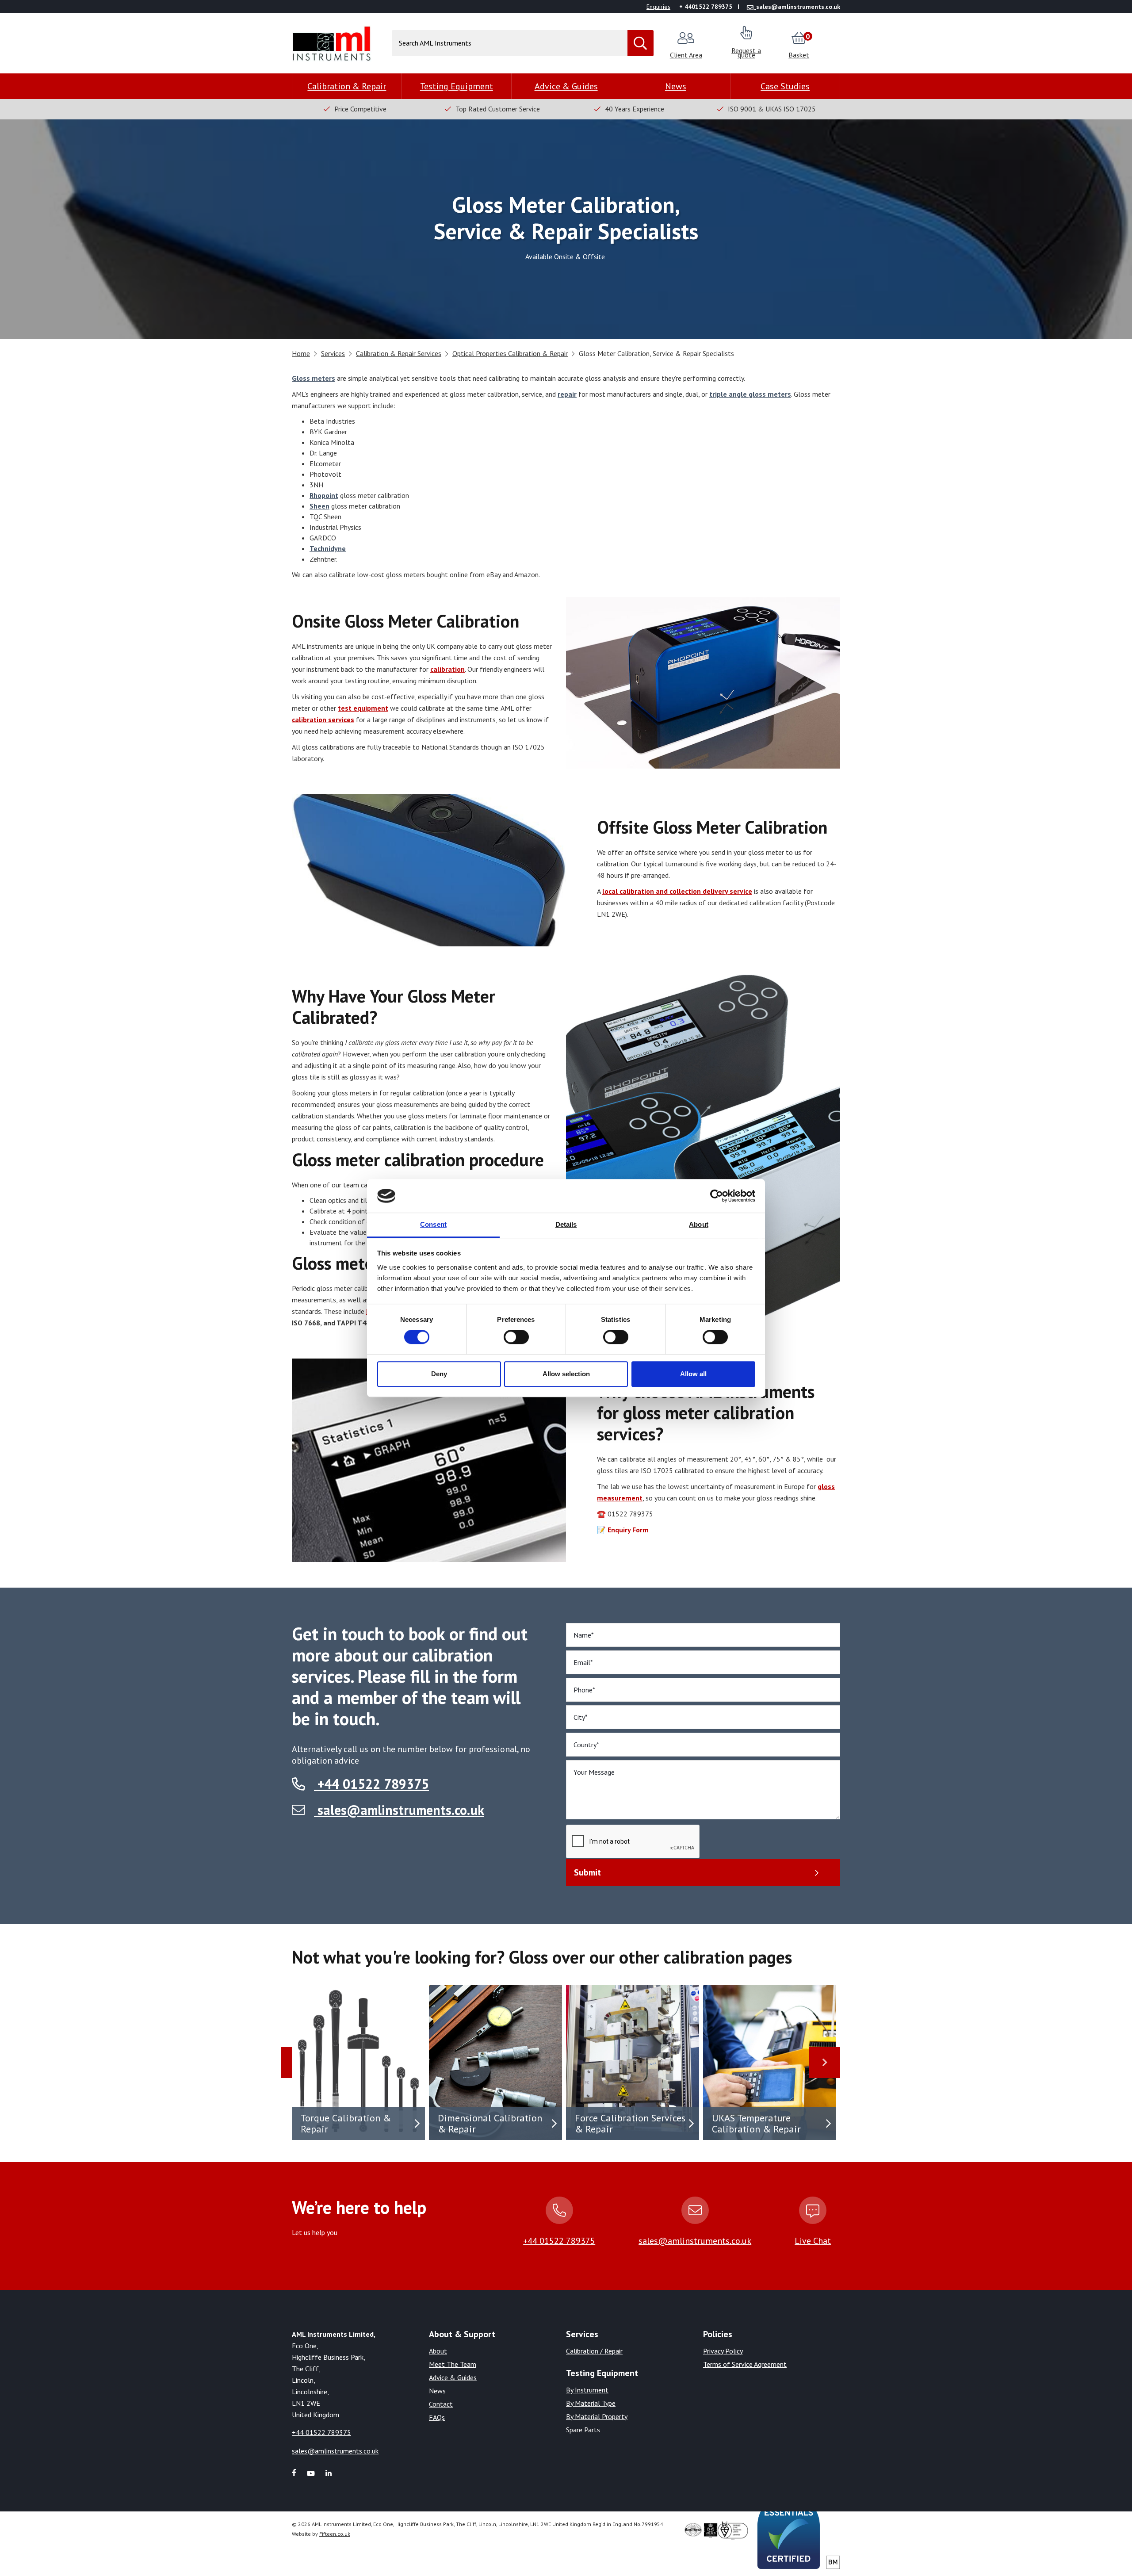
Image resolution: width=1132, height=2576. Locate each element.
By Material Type (591, 2403)
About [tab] (699, 1225)
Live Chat (813, 2241)
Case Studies (785, 86)
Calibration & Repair (347, 86)
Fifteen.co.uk (335, 2534)
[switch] (516, 1337)
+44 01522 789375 (371, 1784)
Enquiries (658, 7)
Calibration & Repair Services (399, 353)
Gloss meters (314, 378)
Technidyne (328, 548)
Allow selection (566, 1374)
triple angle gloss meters (750, 394)
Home (301, 353)
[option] (360, 2063)
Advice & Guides (566, 86)
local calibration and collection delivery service (677, 891)
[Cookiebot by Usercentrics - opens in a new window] (717, 1196)
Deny (439, 1374)
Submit (587, 1872)
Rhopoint (324, 495)
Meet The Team (453, 2364)
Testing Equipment (457, 86)
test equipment (363, 708)
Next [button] (825, 2063)
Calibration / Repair (594, 2351)
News (676, 86)
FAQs (437, 2417)
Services (333, 353)
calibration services (323, 720)
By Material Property (597, 2416)
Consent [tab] (433, 1225)
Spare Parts (583, 2430)
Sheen (319, 506)
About (438, 2351)
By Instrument (587, 2390)
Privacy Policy (723, 2351)
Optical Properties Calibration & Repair (510, 353)
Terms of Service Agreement (745, 2364)
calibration (447, 669)
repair (567, 394)
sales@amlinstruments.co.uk (401, 1810)
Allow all (693, 1374)
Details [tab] (566, 1225)
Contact (441, 2404)
